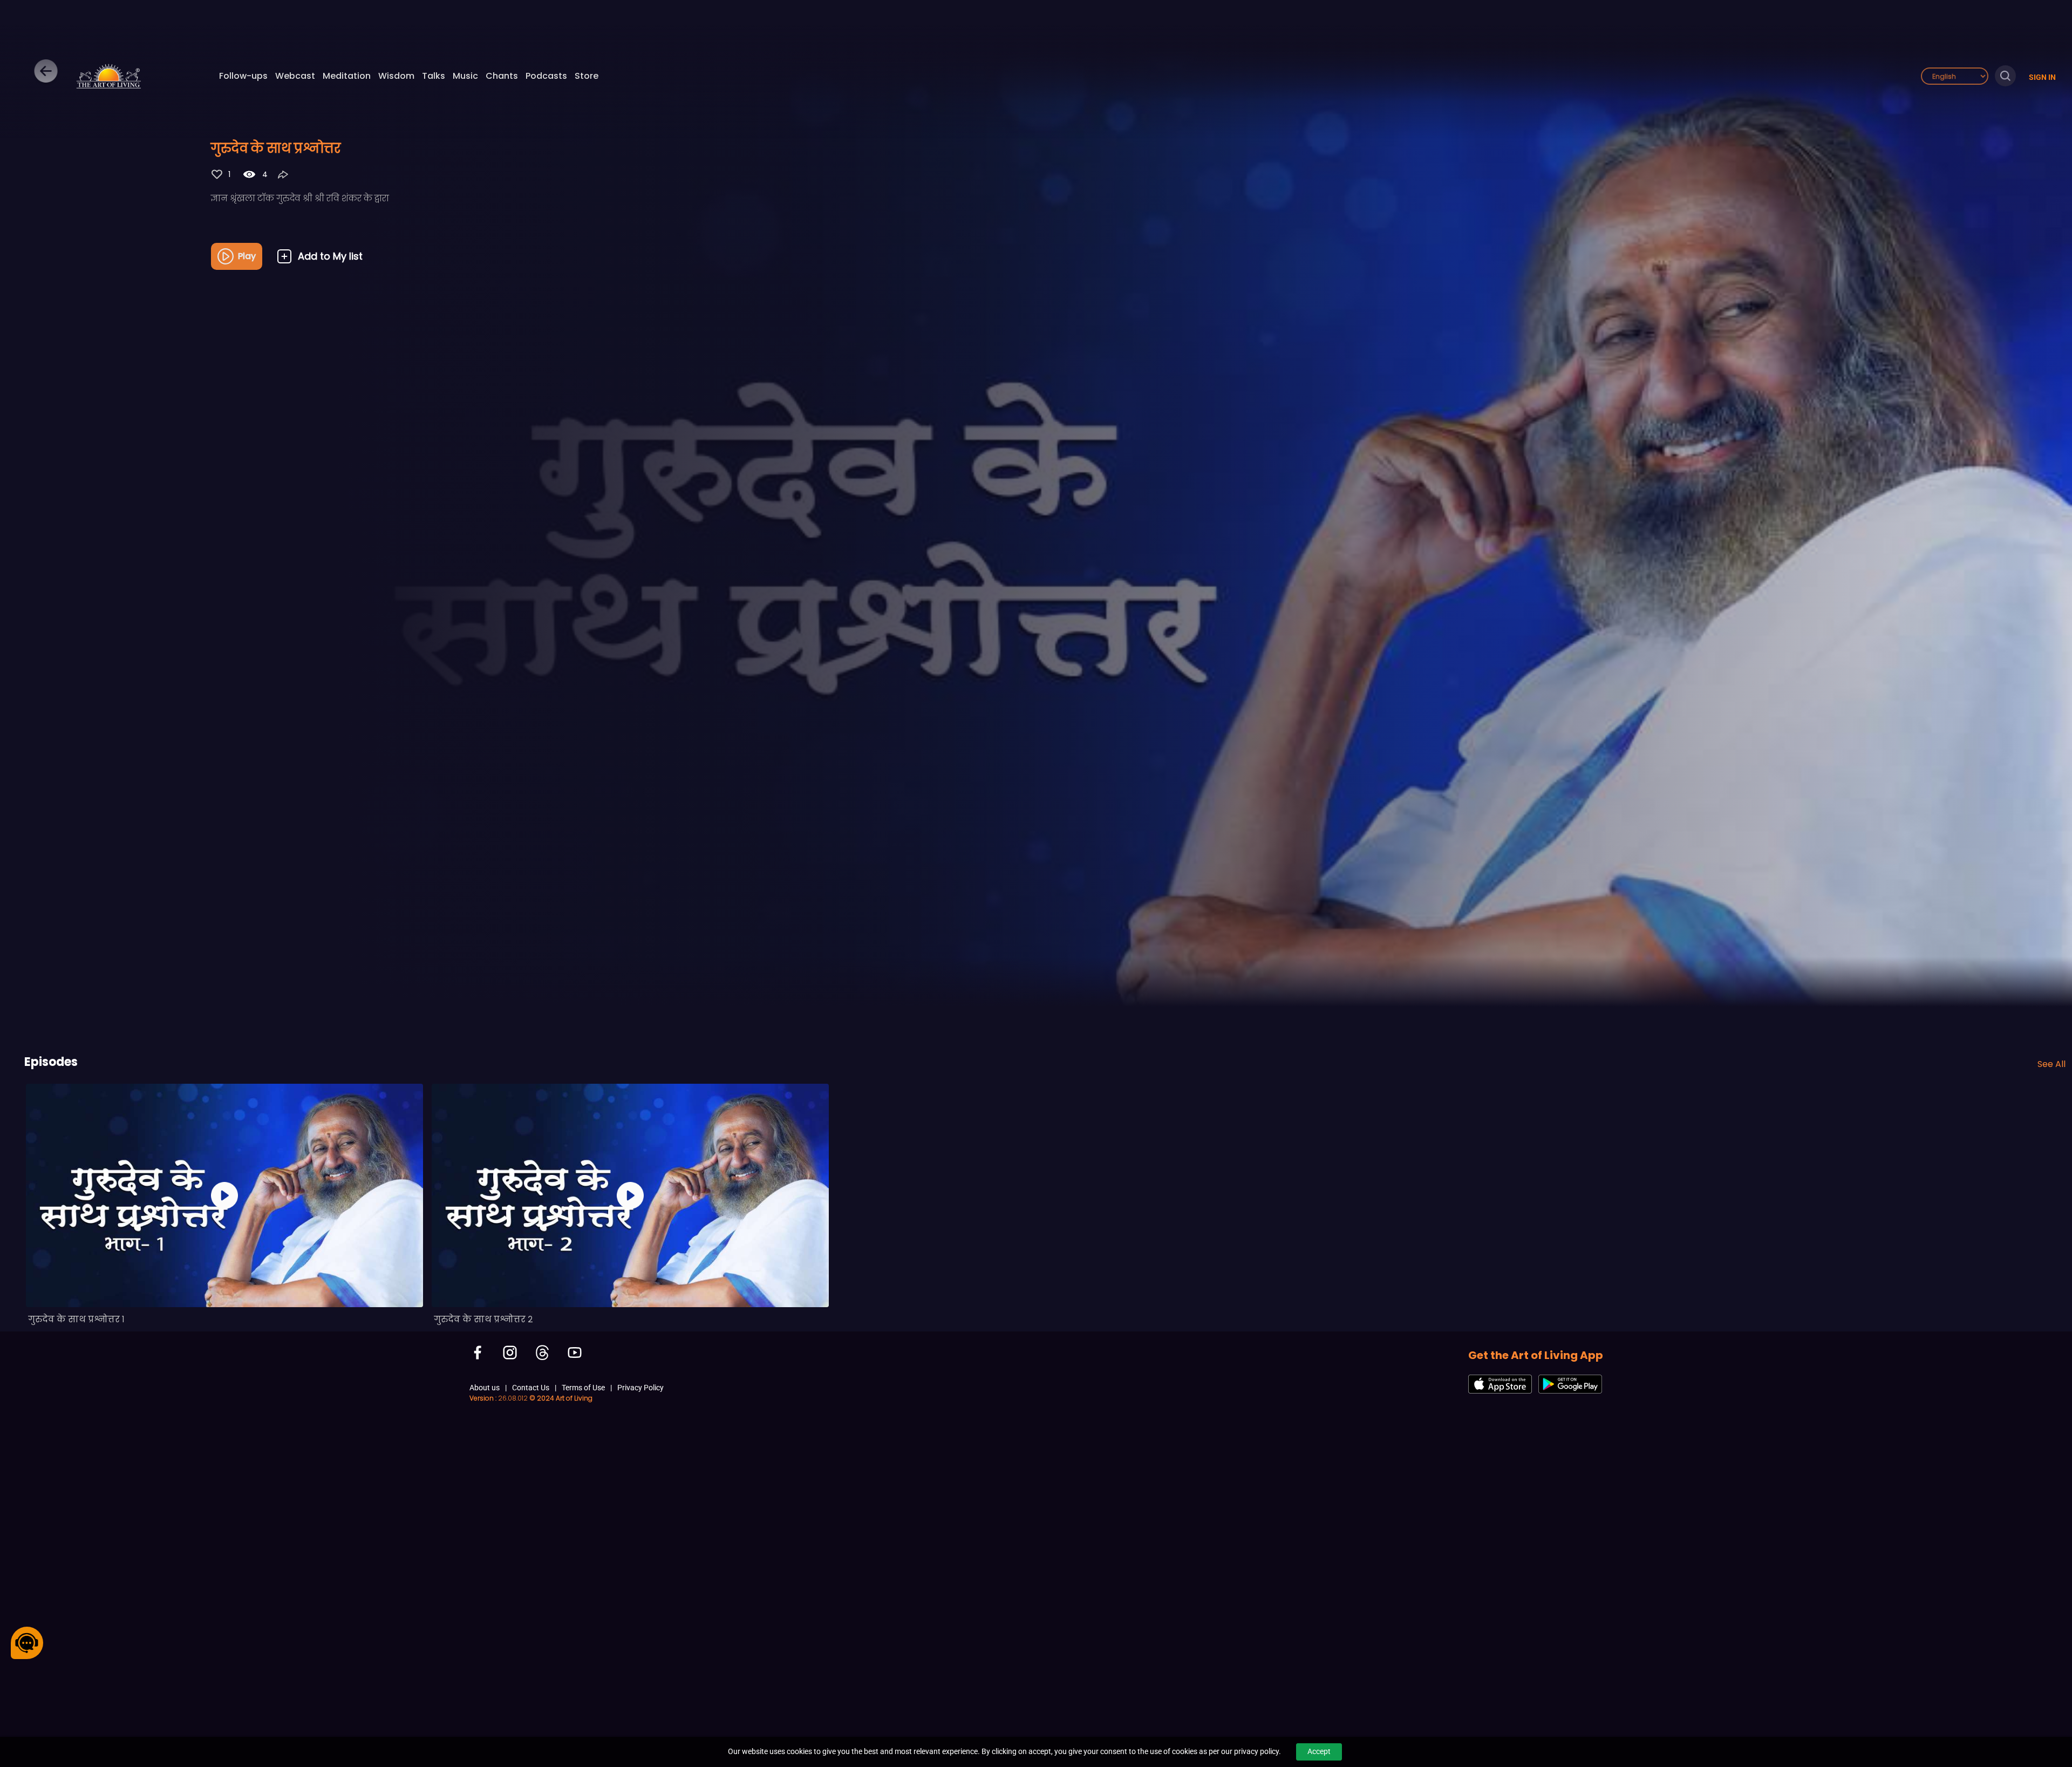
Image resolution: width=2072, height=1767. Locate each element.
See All (2051, 1064)
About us (485, 1388)
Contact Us (531, 1388)
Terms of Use (583, 1388)
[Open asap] (27, 1643)
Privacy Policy (640, 1388)
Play (247, 256)
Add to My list (330, 256)
